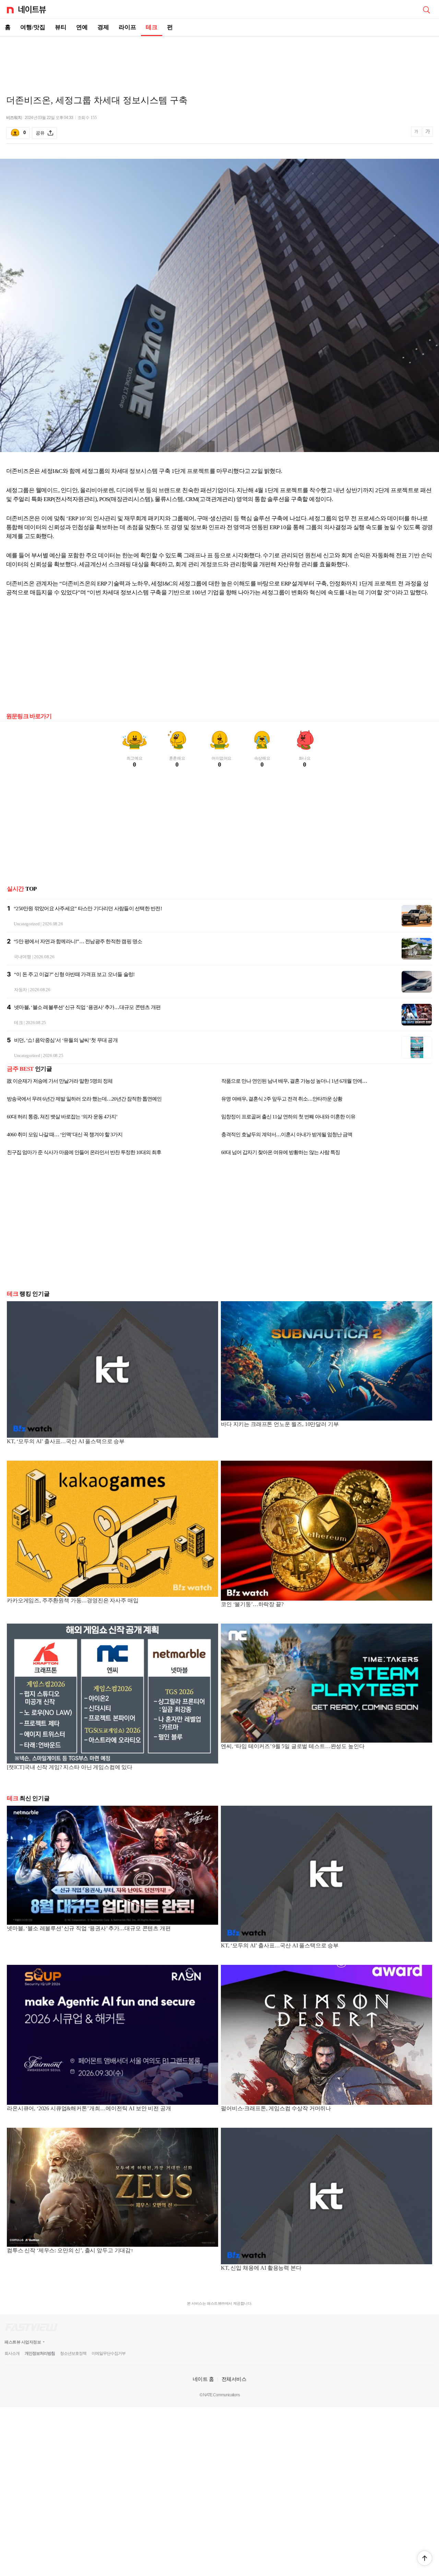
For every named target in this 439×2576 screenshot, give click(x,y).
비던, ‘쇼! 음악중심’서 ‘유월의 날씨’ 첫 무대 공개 (66, 1040)
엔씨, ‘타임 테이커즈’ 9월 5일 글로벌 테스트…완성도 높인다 (293, 1746)
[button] (425, 2558)
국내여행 (22, 957)
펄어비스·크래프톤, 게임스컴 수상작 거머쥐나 (276, 2108)
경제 (103, 27)
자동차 (21, 990)
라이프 (127, 27)
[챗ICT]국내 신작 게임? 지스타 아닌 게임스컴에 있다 (70, 1767)
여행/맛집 (33, 27)
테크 (152, 27)
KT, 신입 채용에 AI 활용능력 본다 (261, 2268)
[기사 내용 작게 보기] (417, 135)
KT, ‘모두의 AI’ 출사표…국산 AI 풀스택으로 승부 (66, 1441)
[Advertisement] (219, 60)
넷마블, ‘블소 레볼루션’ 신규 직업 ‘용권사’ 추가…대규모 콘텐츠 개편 (87, 1007)
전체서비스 (234, 2379)
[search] (426, 9)
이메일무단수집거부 (109, 2353)
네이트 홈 (203, 2379)
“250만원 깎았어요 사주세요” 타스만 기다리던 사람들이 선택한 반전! (88, 909)
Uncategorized (27, 924)
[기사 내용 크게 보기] (428, 133)
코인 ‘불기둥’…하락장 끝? (252, 1604)
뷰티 (61, 27)
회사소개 (12, 2353)
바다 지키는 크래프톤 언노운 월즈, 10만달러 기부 (280, 1424)
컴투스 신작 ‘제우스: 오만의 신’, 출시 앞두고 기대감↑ (70, 2250)
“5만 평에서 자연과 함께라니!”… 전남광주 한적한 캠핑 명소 (78, 941)
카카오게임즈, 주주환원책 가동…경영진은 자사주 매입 (73, 1600)
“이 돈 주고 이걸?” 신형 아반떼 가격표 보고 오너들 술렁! (74, 974)
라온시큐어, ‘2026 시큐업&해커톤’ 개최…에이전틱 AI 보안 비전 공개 (89, 2108)
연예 (82, 27)
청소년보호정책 (73, 2353)
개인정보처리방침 (40, 2353)
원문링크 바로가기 (29, 716)
